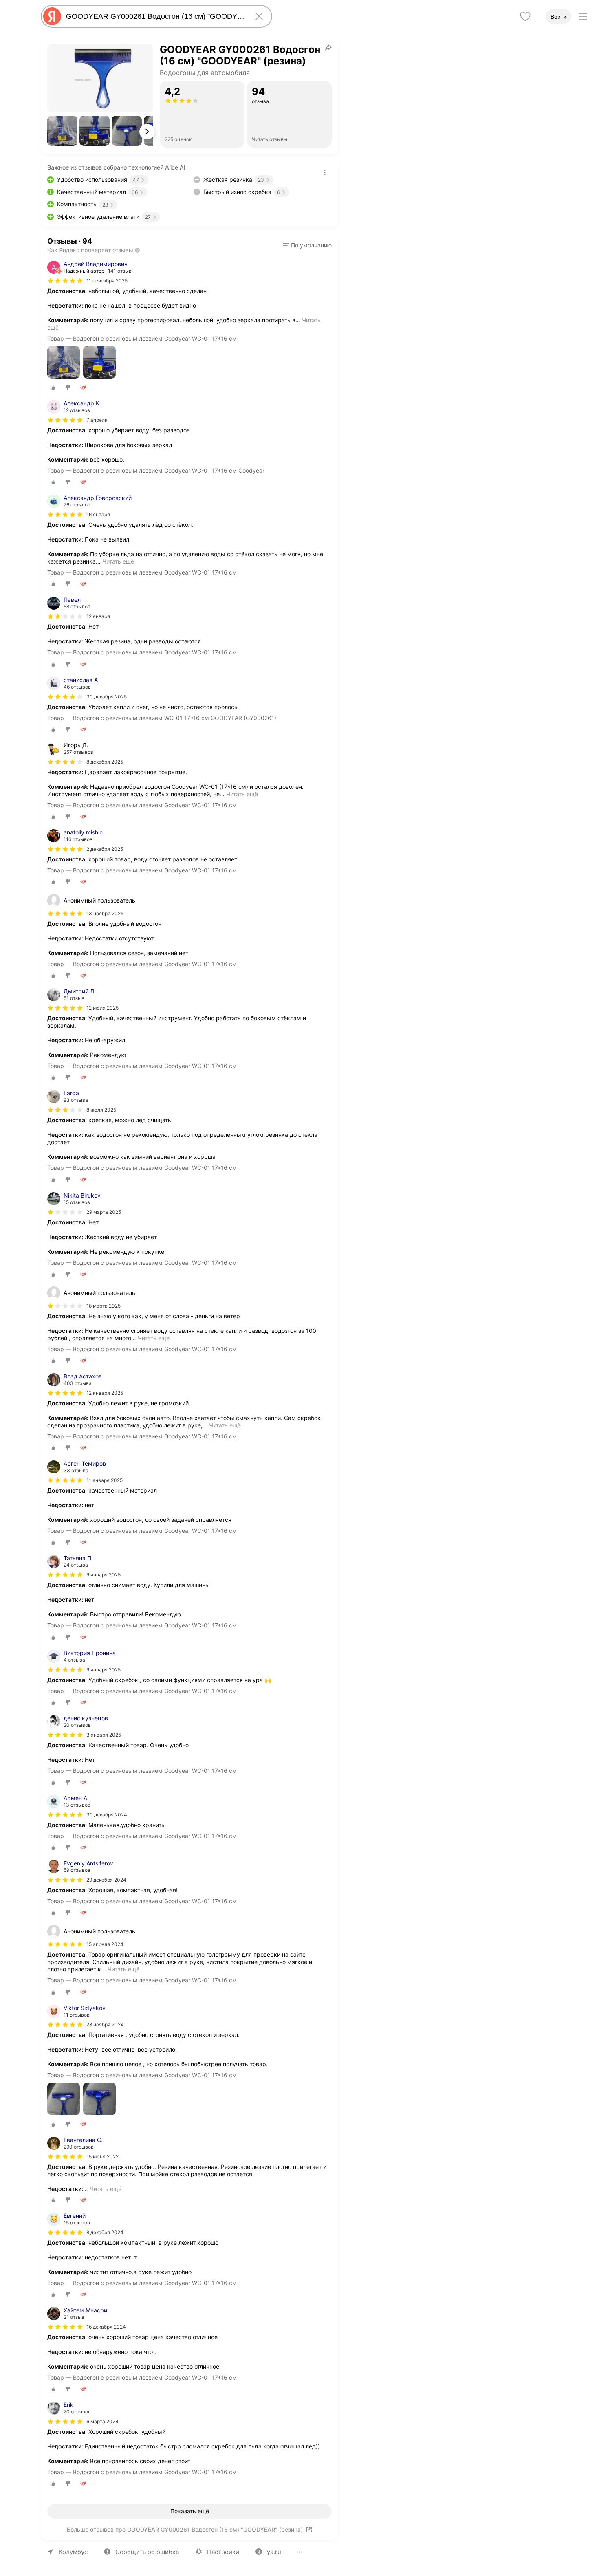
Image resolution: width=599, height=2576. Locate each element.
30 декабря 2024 (107, 1815)
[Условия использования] (325, 172)
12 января (98, 616)
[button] (62, 131)
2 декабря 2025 (105, 849)
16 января (98, 514)
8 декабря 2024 (105, 2232)
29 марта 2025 (104, 1212)
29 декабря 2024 (106, 1880)
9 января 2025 (104, 1575)
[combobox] (155, 16)
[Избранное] (525, 16)
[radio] (53, 388)
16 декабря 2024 (106, 2327)
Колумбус (73, 2552)
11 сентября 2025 (107, 281)
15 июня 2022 (102, 2157)
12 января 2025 (105, 1393)
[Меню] (583, 16)
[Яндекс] (52, 16)
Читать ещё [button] (118, 561)
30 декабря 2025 (107, 697)
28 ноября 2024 (105, 2024)
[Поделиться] (328, 47)
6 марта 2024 (102, 2421)
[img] (65, 281)
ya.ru (274, 2552)
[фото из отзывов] (64, 363)
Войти (558, 17)
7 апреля (97, 420)
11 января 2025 (105, 1480)
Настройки (223, 2552)
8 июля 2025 (101, 1110)
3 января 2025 (104, 1735)
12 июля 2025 (102, 1008)
